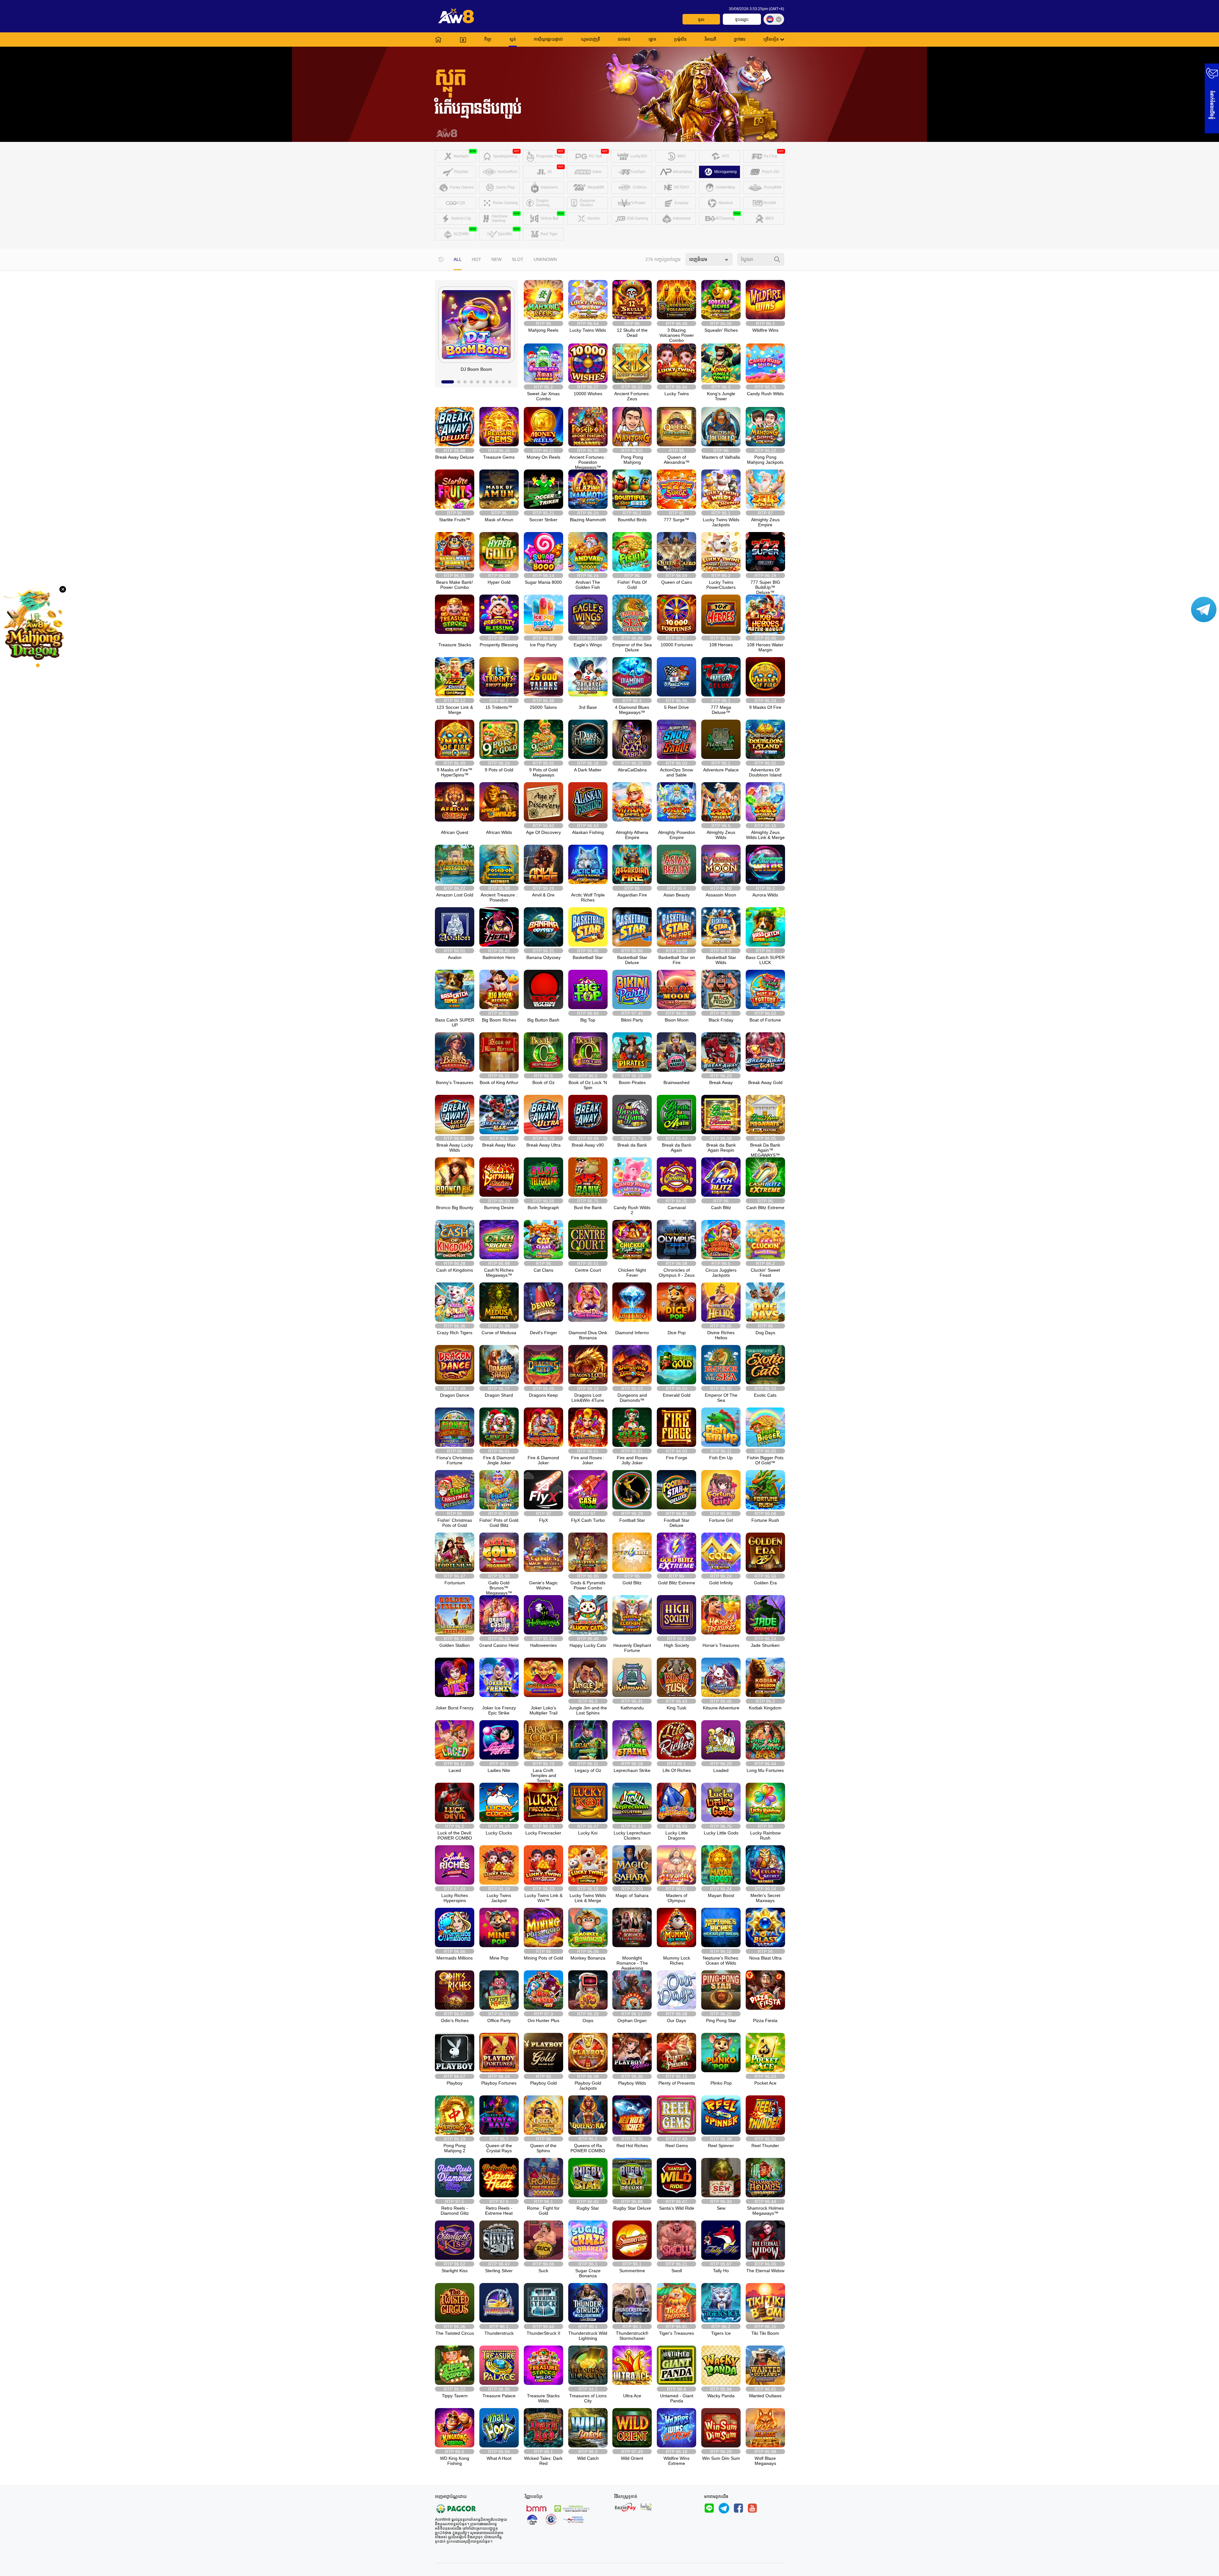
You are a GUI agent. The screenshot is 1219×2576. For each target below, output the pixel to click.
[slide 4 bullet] (471, 382)
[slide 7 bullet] (490, 382)
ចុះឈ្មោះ (742, 20)
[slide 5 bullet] (478, 382)
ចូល (701, 20)
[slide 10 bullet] (510, 382)
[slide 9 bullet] (503, 382)
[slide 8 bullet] (497, 382)
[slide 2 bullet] (459, 382)
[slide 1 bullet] (448, 382)
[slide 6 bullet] (484, 382)
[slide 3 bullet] (465, 382)
